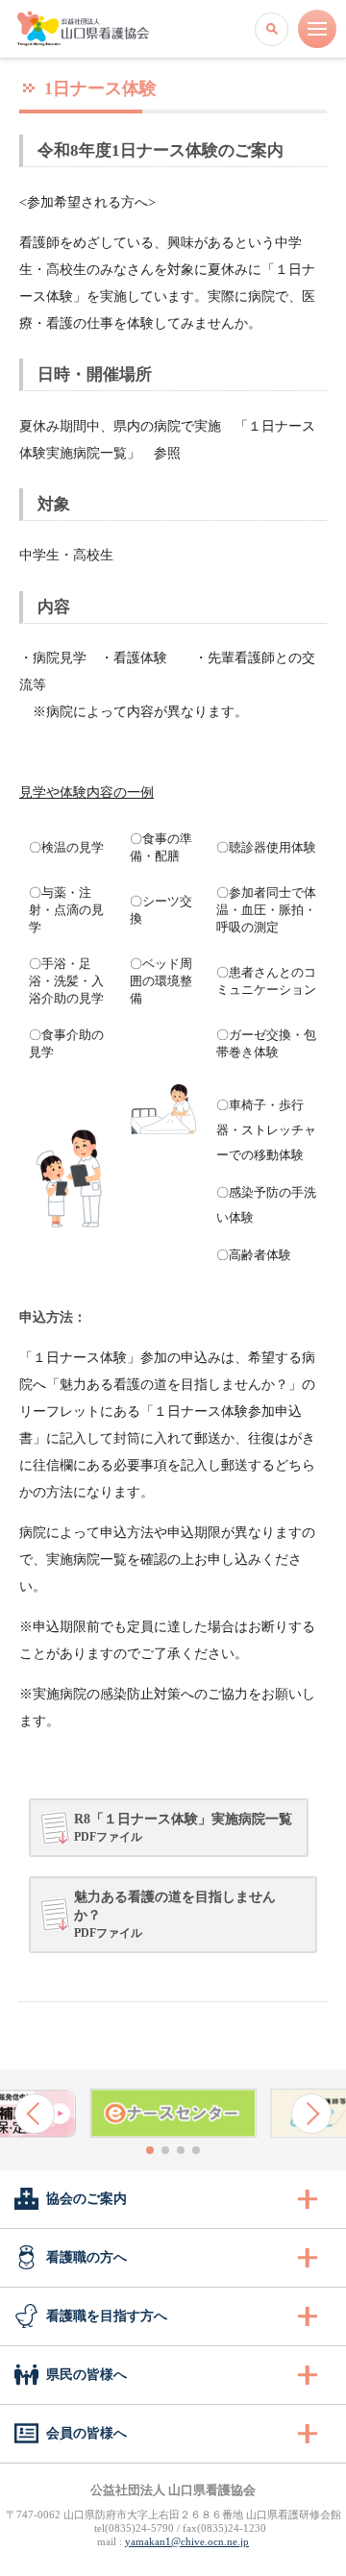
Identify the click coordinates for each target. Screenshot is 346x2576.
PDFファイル (183, 1828)
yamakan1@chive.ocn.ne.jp (187, 2541)
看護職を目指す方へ (107, 2316)
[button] (35, 2114)
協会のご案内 (86, 2199)
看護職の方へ (86, 2257)
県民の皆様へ (86, 2375)
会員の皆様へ (86, 2433)
